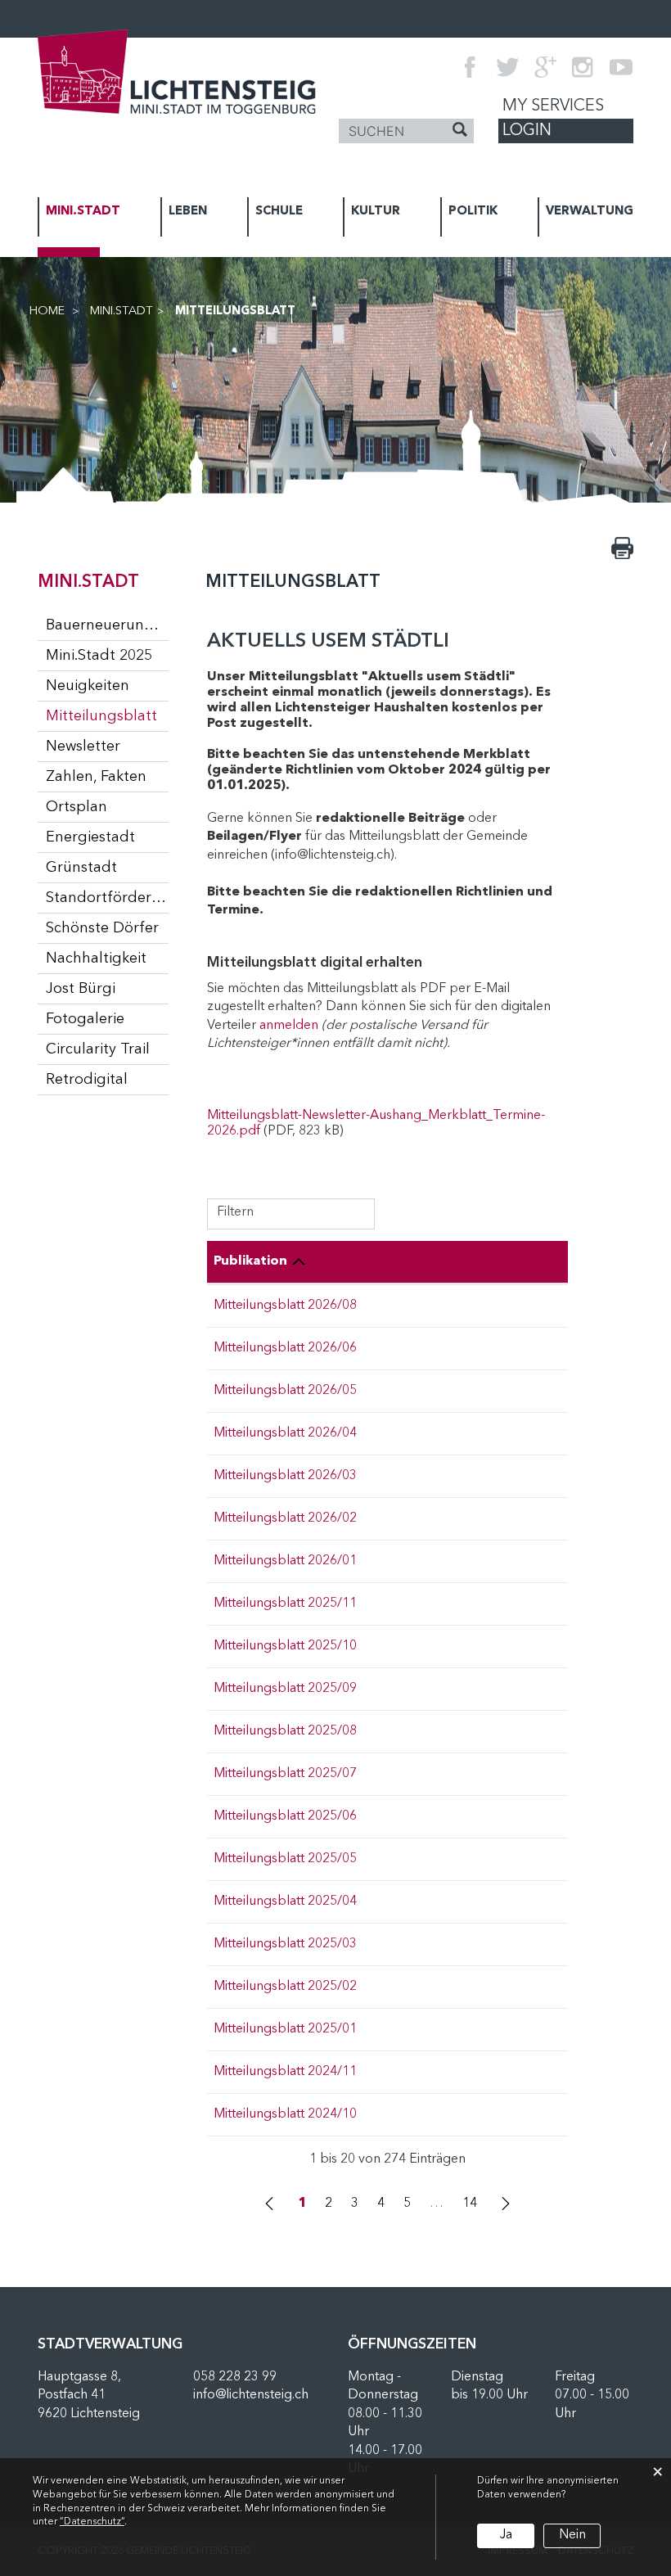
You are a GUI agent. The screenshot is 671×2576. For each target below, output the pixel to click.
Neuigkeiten (88, 686)
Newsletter (83, 747)
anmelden (289, 1026)
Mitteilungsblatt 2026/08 (285, 1306)
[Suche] (460, 132)
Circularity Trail (98, 1049)
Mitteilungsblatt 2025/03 (285, 1944)
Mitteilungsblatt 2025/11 (285, 1604)
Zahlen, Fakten (96, 777)
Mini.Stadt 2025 (99, 656)
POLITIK (473, 212)
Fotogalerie (85, 1019)
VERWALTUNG (590, 212)
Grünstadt (81, 868)
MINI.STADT (83, 212)
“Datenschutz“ (92, 2522)
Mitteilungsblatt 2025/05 (285, 1859)
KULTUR (376, 212)
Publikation (250, 1261)
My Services (553, 106)
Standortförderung (107, 898)
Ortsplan (77, 807)
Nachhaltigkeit (96, 959)
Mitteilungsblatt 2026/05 (285, 1391)
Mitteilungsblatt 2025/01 (285, 2029)
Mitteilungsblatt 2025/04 (285, 1902)
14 (470, 2204)
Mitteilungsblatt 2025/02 (285, 1987)
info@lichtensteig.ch (251, 2395)
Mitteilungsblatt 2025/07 (285, 1774)
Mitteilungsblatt (107, 716)
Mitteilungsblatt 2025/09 (285, 1689)
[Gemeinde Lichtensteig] (177, 71)
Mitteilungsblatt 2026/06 (285, 1348)
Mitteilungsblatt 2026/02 (285, 1518)
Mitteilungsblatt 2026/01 (285, 1561)
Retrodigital (87, 1080)
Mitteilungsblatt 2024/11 (285, 2072)
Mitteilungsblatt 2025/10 (285, 1646)
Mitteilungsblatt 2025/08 (285, 1731)
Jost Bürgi (81, 989)
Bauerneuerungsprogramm (107, 625)
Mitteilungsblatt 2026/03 (285, 1476)
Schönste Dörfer (102, 928)
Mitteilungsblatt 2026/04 (285, 1433)
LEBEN (188, 212)
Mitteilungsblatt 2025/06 (285, 1816)
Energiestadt (90, 837)
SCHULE (279, 212)
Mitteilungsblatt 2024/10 (285, 2114)
